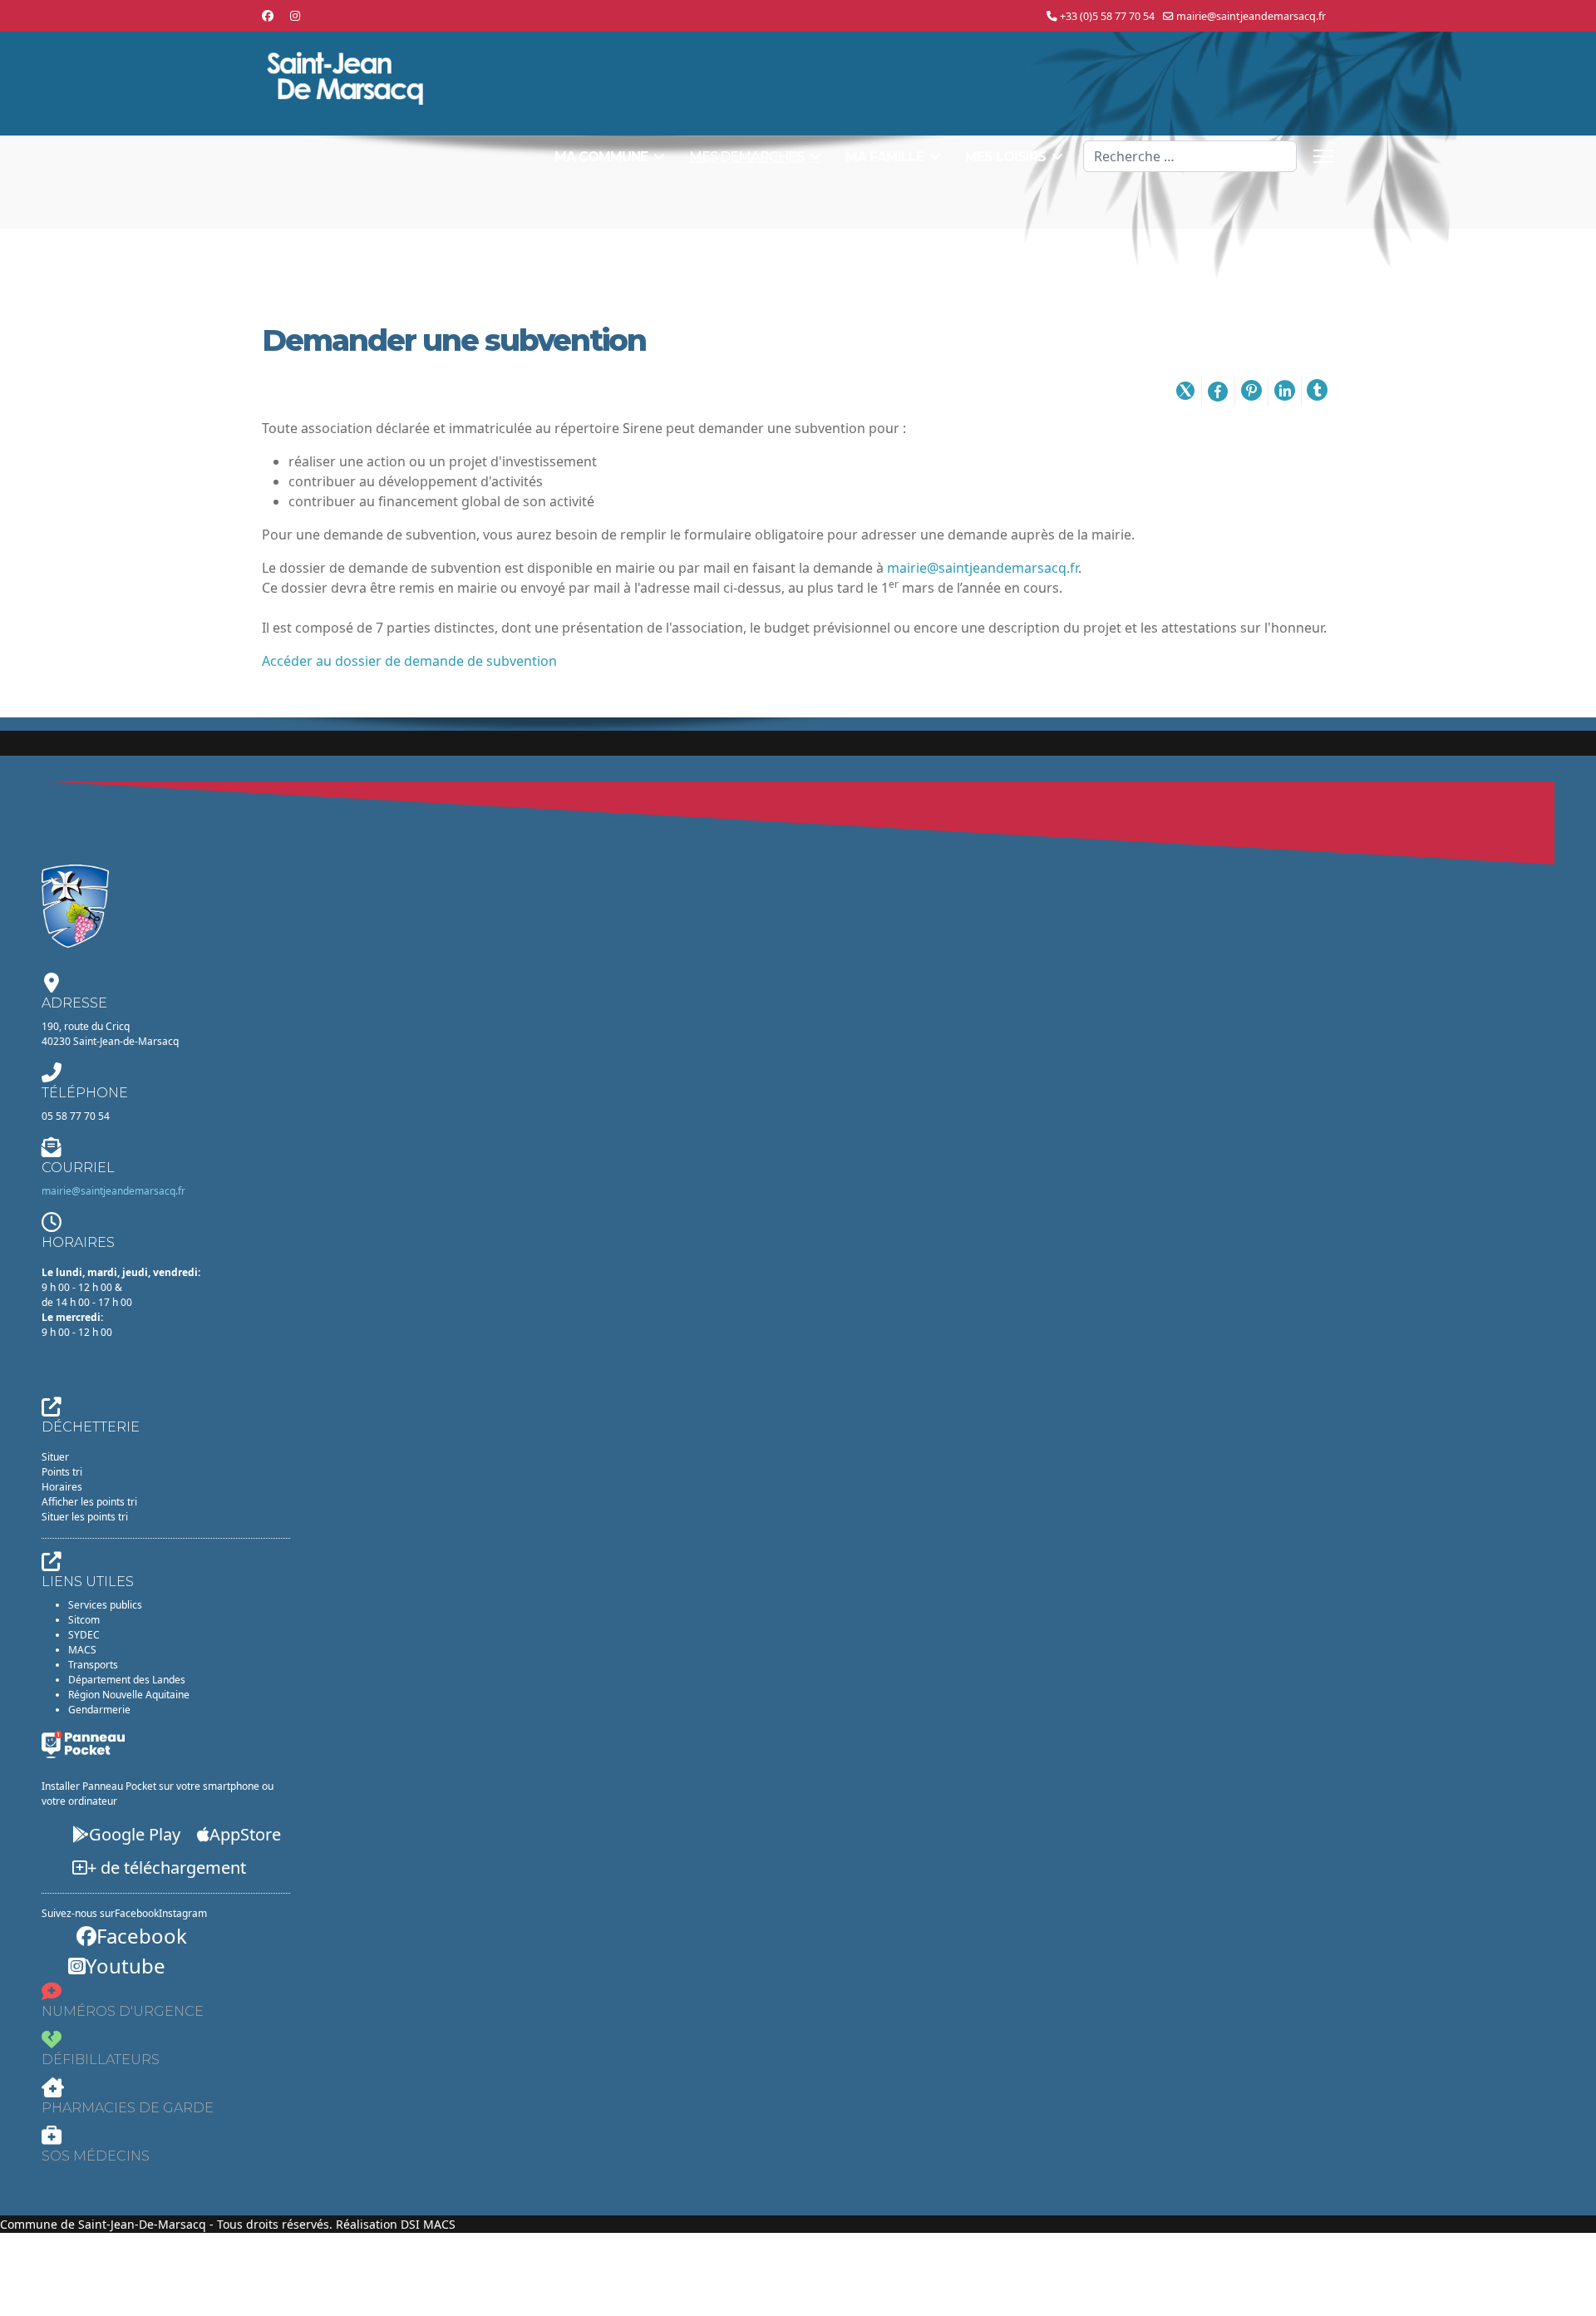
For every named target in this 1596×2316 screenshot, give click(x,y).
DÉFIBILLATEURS (101, 2060)
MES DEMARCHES (746, 157)
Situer (55, 1457)
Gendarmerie (99, 1710)
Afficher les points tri (89, 1502)
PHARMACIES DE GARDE (128, 2108)
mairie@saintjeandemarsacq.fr (1251, 16)
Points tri (62, 1472)
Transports (93, 1665)
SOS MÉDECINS (96, 2156)
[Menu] (1324, 156)
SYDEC (84, 1635)
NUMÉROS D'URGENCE (123, 2011)
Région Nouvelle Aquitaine (129, 1695)
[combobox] (1190, 156)
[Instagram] (295, 15)
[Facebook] (268, 15)
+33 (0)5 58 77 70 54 (1107, 16)
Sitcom (84, 1620)
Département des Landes (127, 1680)
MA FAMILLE (884, 157)
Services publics (105, 1605)
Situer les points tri (85, 1517)
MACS (82, 1650)
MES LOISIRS (1005, 157)
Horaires (62, 1487)
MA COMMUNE (601, 157)
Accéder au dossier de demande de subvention (409, 661)
